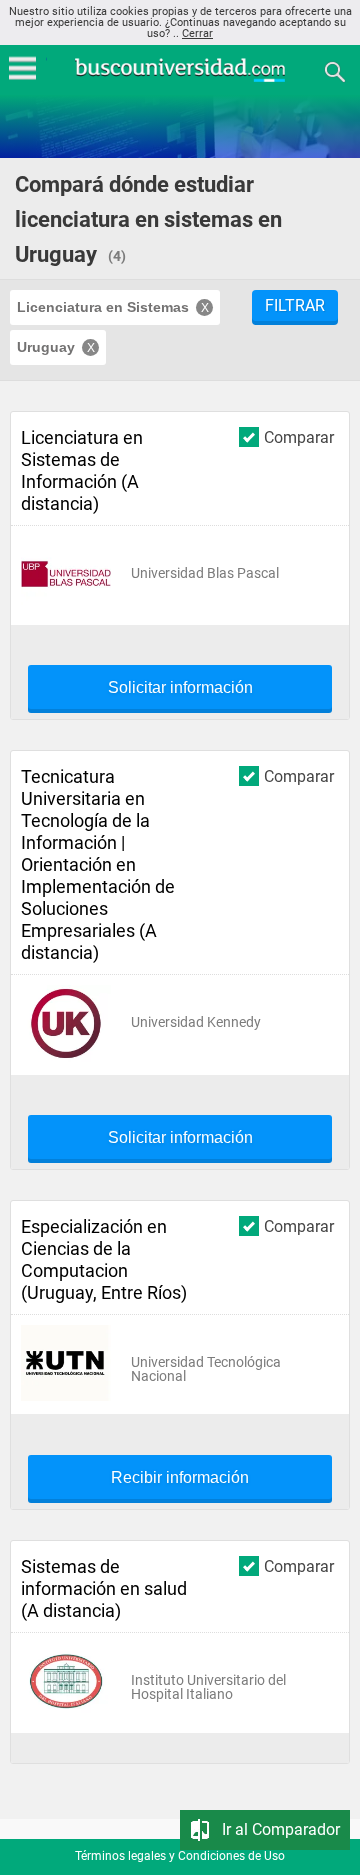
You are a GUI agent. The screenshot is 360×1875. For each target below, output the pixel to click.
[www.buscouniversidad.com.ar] (180, 79)
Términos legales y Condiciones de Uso (180, 1856)
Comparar (299, 437)
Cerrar (197, 33)
